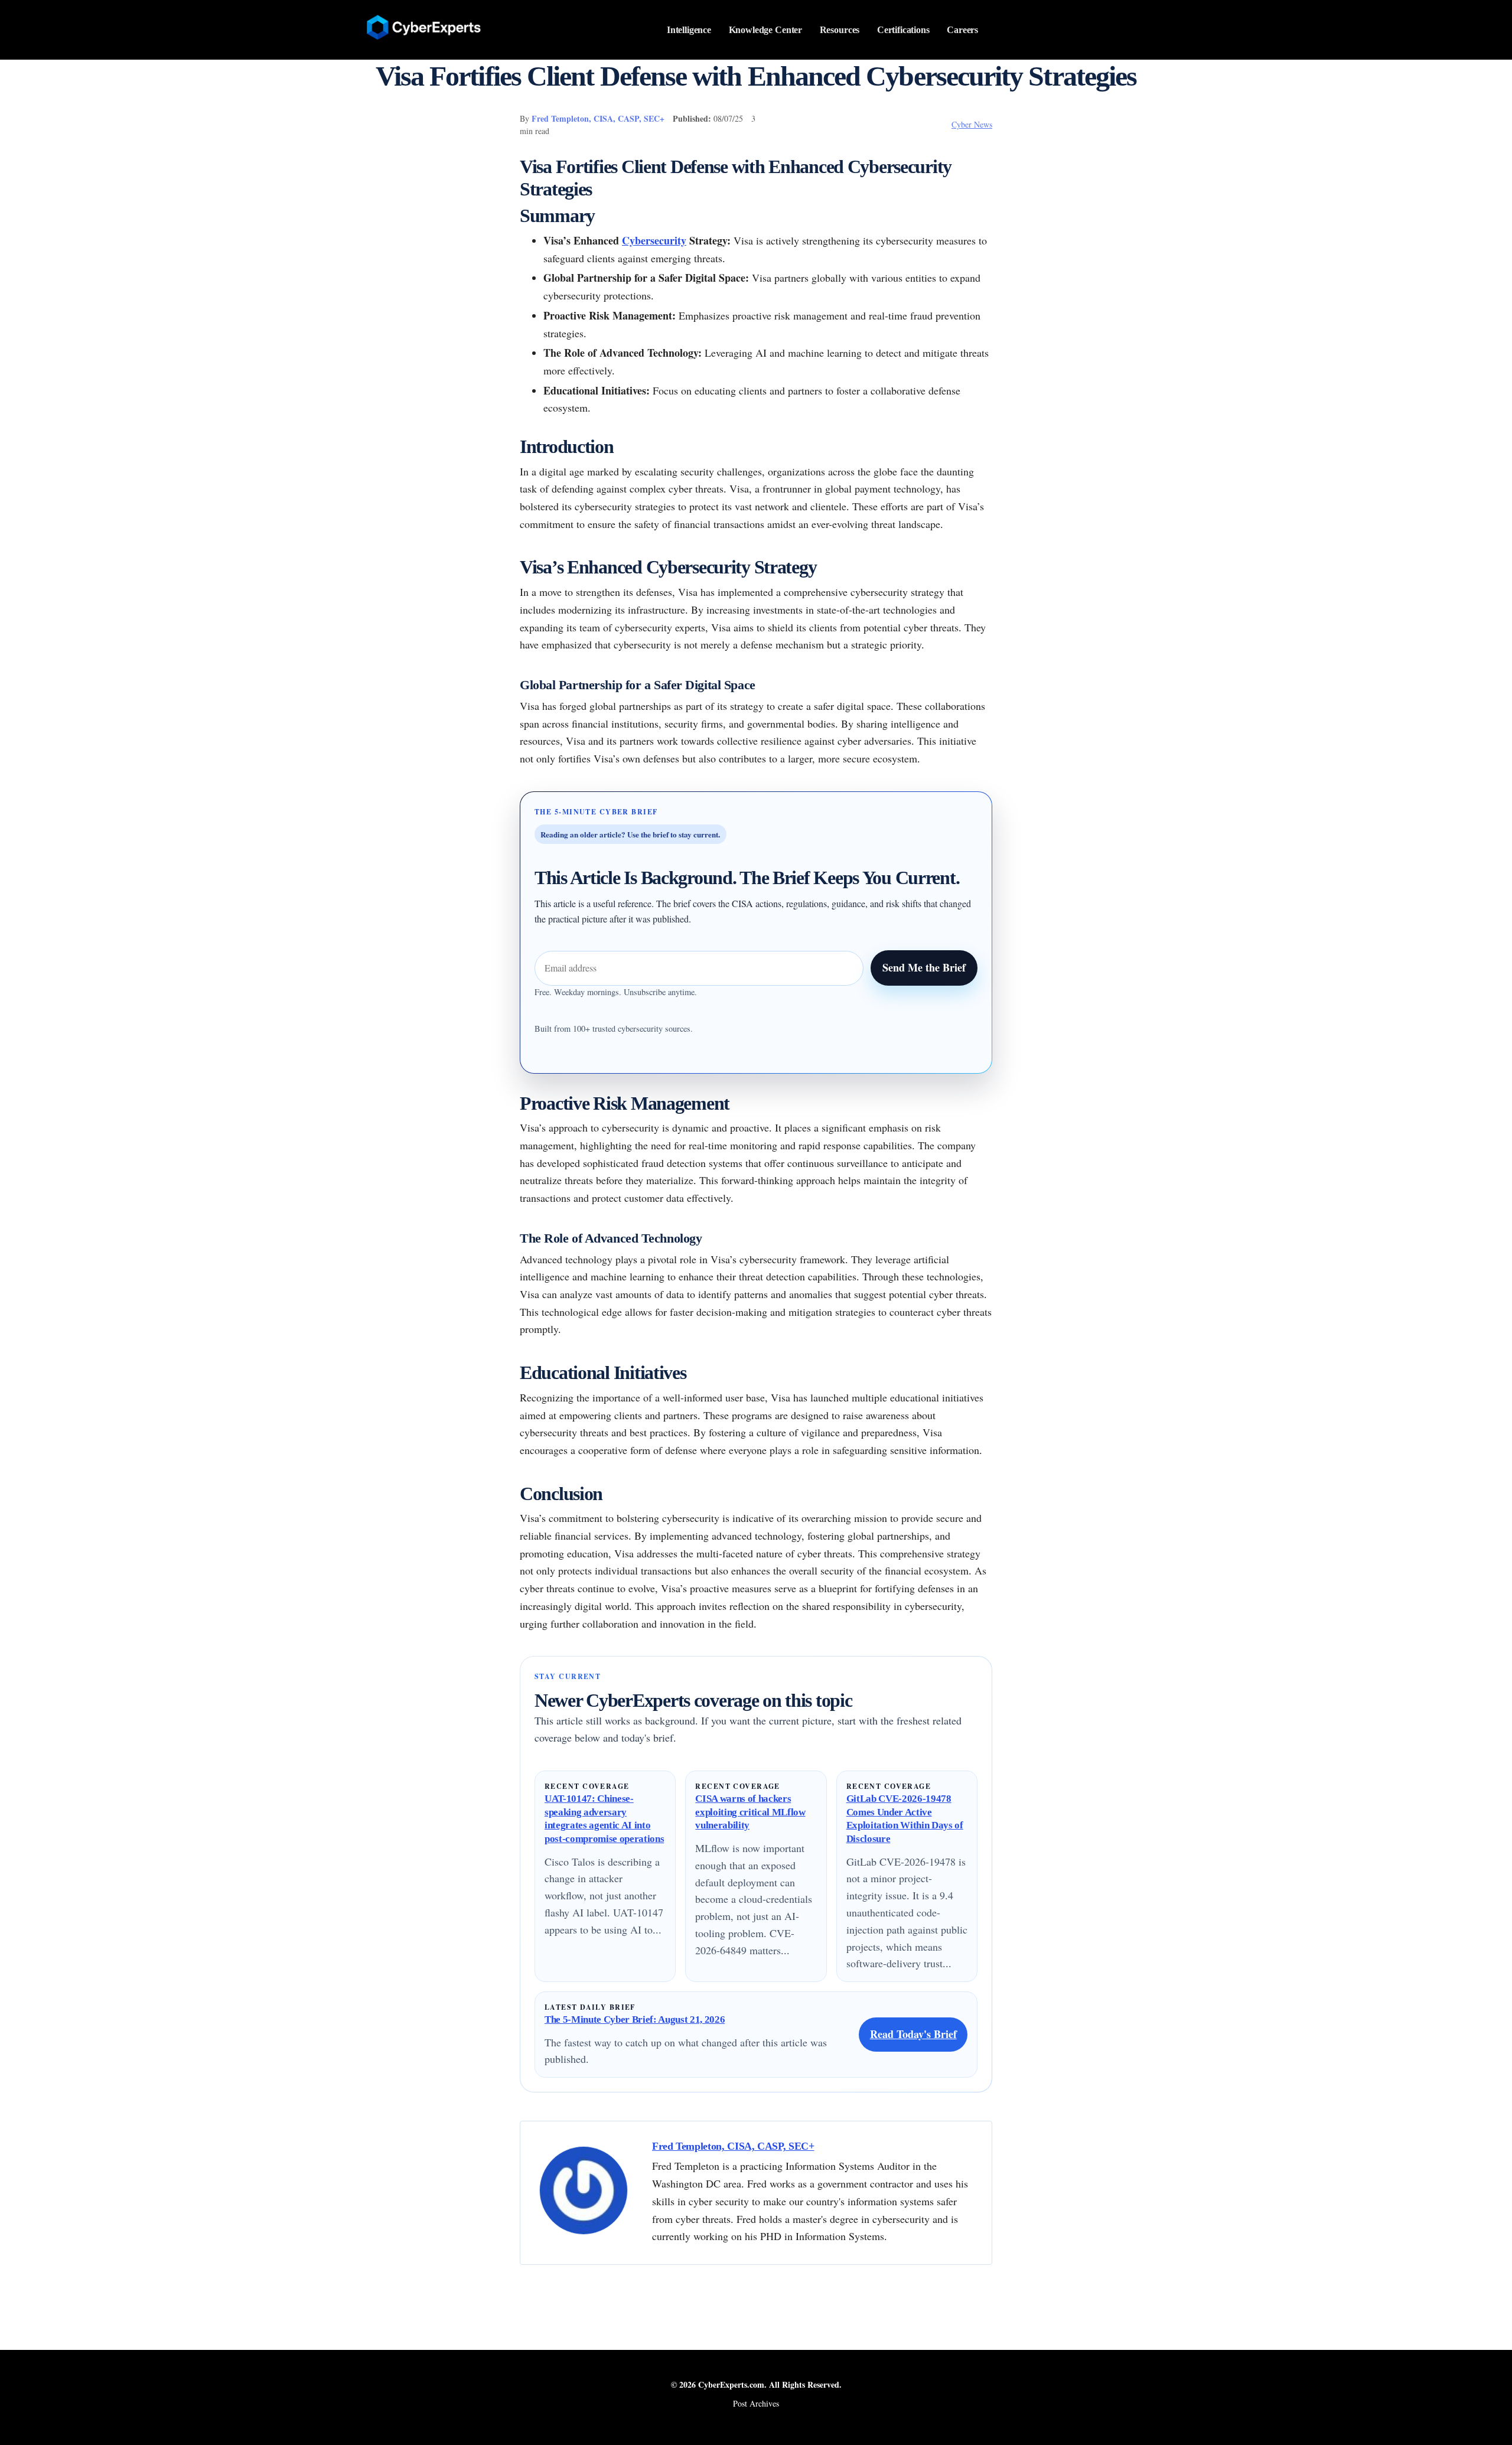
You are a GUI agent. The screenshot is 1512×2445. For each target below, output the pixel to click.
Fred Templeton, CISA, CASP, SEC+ (598, 118)
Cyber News (972, 124)
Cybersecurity (654, 240)
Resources (840, 30)
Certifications (903, 30)
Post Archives (756, 2403)
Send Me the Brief (924, 967)
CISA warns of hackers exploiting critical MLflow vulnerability (750, 1812)
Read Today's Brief (913, 2034)
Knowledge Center (766, 30)
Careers (962, 30)
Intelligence (689, 30)
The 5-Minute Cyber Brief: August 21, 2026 (635, 2019)
